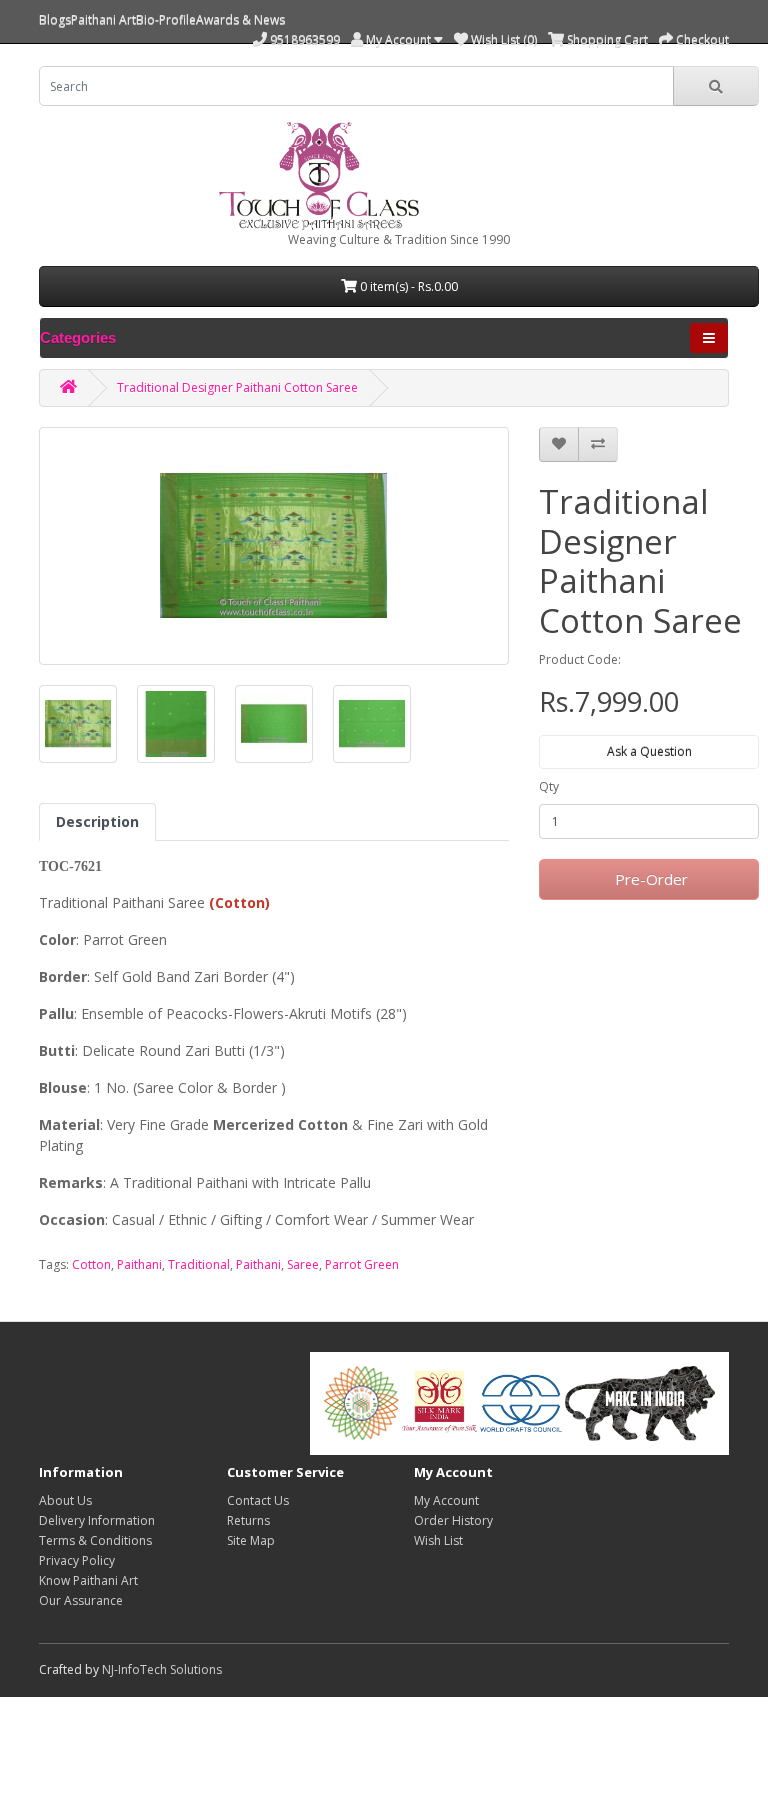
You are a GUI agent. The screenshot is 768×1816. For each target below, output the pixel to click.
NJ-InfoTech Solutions (162, 1669)
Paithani (139, 1264)
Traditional (199, 1264)
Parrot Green (362, 1264)
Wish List (438, 1540)
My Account (446, 1500)
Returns (248, 1520)
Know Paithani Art (88, 1580)
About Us (65, 1500)
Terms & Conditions (95, 1540)
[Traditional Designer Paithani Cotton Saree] (78, 724)
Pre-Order (649, 879)
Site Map (251, 1540)
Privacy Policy (77, 1560)
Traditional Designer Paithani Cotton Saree (237, 387)
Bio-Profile (166, 19)
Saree (303, 1264)
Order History (453, 1520)
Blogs (55, 19)
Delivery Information (97, 1520)
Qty (549, 786)
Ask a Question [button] (649, 751)
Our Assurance (81, 1600)
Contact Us (258, 1500)
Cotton (91, 1264)
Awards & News (240, 19)
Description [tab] (97, 821)
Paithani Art (103, 19)
